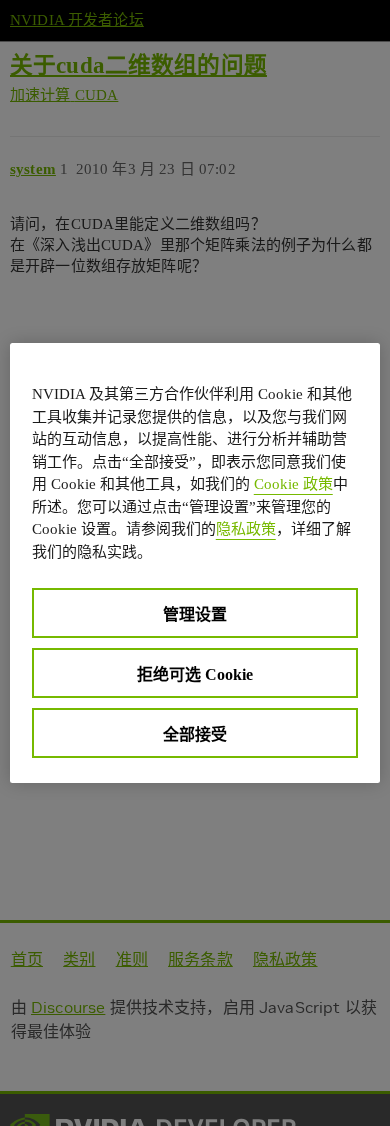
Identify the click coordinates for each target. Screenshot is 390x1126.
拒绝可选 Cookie (195, 674)
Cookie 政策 (293, 484)
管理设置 (195, 614)
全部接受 (195, 734)
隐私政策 (246, 529)
